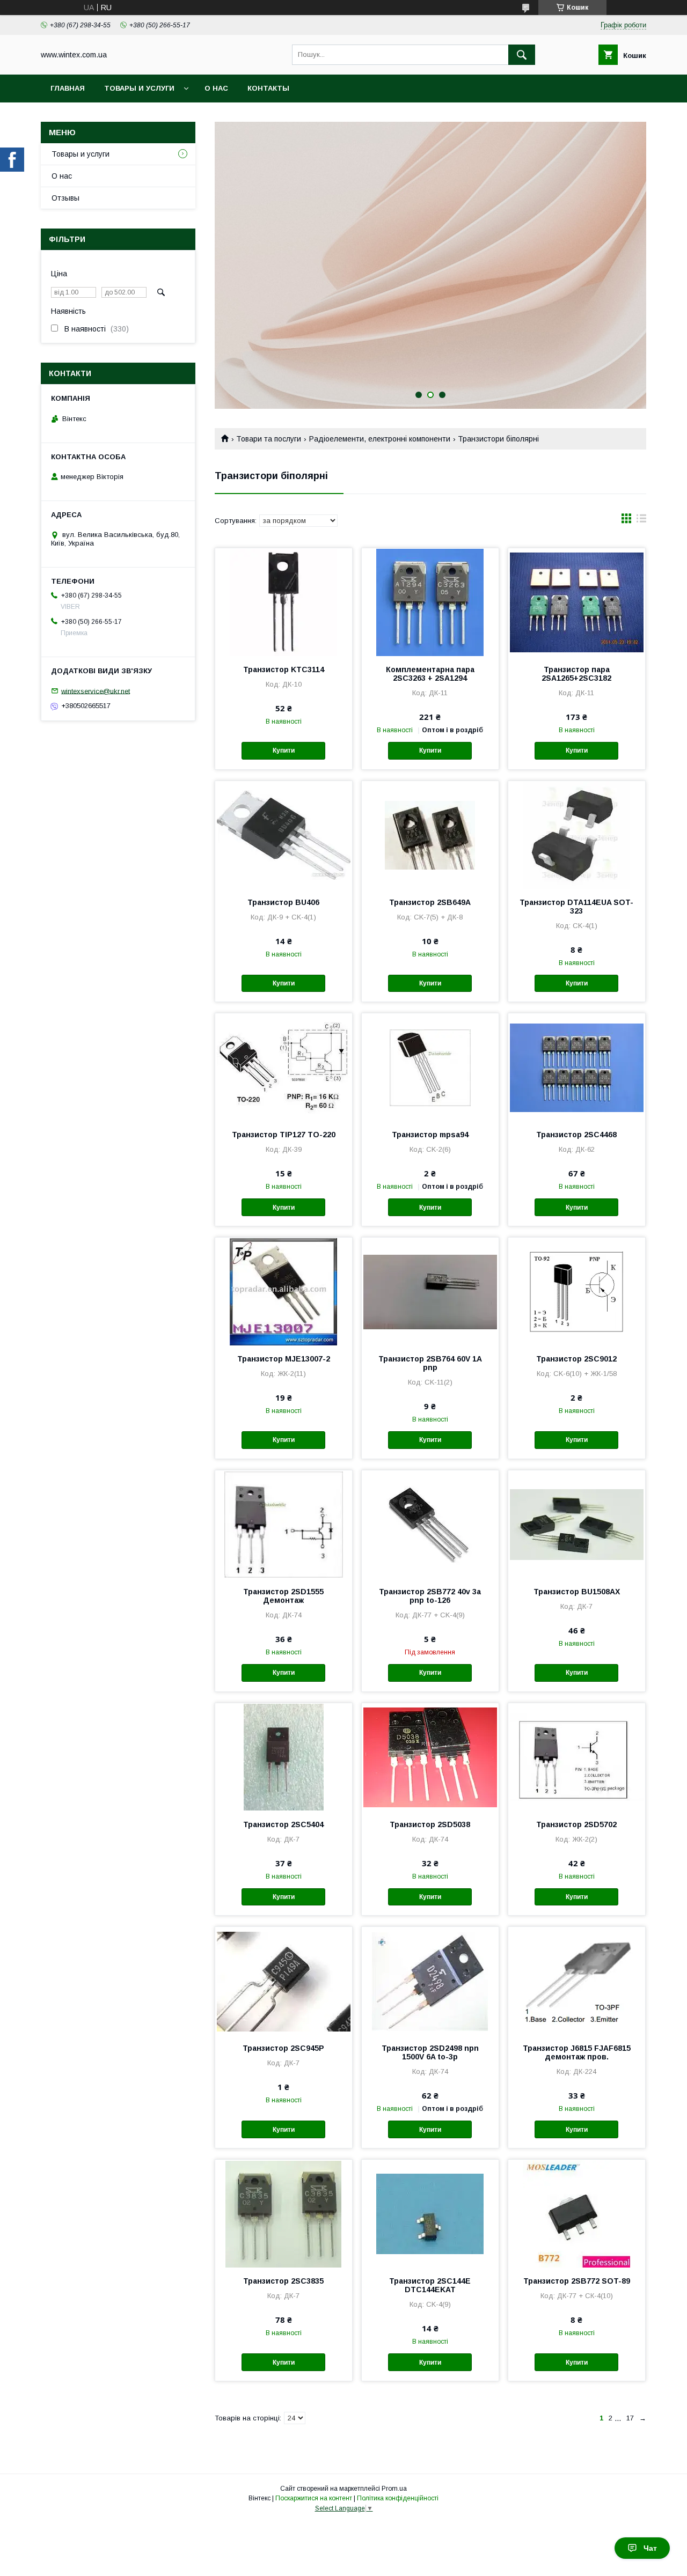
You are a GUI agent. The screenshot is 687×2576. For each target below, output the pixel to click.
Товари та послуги (269, 439)
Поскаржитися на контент (314, 2498)
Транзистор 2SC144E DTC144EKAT (430, 2285)
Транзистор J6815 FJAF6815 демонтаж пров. (577, 2052)
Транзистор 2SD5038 (430, 1824)
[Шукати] (522, 55)
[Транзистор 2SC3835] (284, 2213)
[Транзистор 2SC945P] (284, 1981)
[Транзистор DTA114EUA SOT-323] (577, 835)
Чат (650, 2548)
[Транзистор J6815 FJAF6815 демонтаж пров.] (577, 1981)
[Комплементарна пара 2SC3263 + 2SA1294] (430, 602)
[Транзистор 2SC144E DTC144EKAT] (430, 2213)
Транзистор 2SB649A (430, 902)
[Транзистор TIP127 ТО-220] (284, 1067)
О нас (216, 88)
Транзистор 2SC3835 (283, 2281)
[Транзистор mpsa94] (430, 1067)
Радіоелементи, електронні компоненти (380, 439)
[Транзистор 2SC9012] (577, 1291)
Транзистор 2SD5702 (576, 1824)
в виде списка (641, 521)
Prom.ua (394, 2489)
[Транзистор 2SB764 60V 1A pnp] (430, 1291)
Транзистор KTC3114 (284, 669)
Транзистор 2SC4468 (576, 1135)
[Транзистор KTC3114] (284, 602)
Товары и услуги (139, 88)
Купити (284, 750)
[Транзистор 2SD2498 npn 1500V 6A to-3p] (430, 1981)
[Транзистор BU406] (284, 835)
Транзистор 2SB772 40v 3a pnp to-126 (430, 1596)
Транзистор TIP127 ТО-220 (284, 1135)
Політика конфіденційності (398, 2498)
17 (630, 2418)
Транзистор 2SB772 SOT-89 (577, 2281)
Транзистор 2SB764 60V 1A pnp (430, 1363)
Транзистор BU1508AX (577, 1592)
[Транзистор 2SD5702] (577, 1757)
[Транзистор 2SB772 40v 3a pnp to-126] (430, 1524)
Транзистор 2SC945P (283, 2048)
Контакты (268, 88)
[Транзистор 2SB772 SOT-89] (577, 2213)
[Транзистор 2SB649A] (430, 835)
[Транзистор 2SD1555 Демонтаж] (284, 1524)
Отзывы (65, 198)
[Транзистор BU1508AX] (577, 1524)
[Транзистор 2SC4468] (577, 1067)
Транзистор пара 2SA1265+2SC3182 (576, 674)
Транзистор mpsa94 (430, 1135)
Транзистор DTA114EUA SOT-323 (576, 907)
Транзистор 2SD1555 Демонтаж (283, 1596)
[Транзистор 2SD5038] (430, 1757)
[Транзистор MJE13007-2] (284, 1291)
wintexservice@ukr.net (96, 691)
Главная (68, 88)
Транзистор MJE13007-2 (284, 1359)
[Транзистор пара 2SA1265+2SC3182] (577, 602)
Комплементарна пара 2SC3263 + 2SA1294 (430, 674)
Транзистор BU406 (283, 902)
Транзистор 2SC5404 (283, 1824)
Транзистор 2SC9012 (576, 1359)
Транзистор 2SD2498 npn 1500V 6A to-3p (430, 2052)
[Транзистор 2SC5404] (284, 1757)
